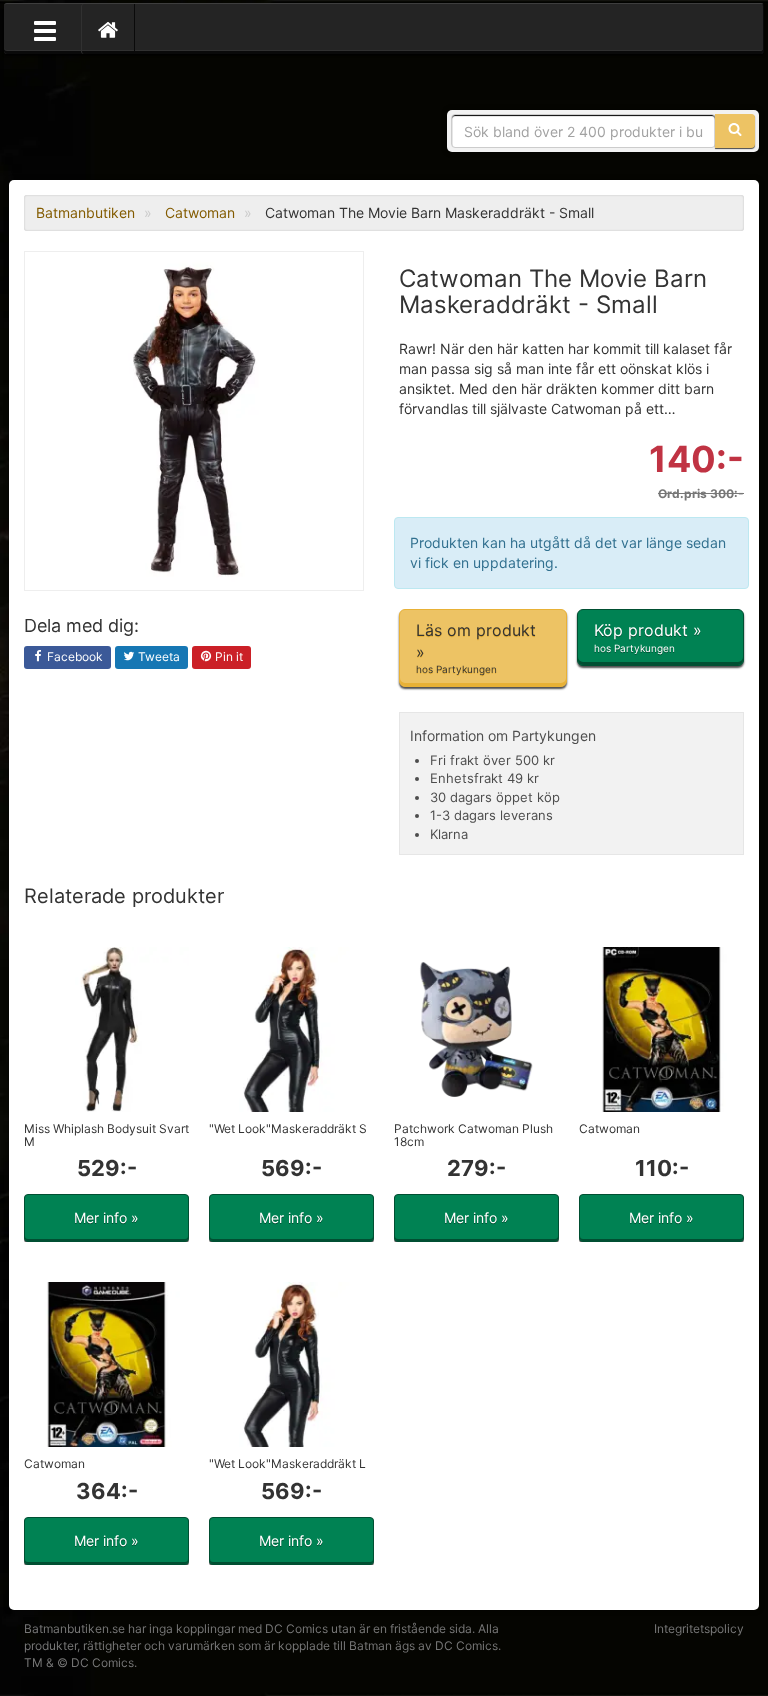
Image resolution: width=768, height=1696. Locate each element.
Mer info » (106, 1217)
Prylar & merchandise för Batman (169, 120)
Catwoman (609, 1128)
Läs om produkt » (476, 647)
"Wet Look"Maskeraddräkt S (288, 1128)
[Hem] (108, 29)
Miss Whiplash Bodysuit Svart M (106, 1135)
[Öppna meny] (45, 29)
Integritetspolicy (699, 1628)
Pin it (227, 656)
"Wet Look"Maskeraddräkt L (287, 1463)
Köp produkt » (648, 636)
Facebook (73, 656)
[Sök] (735, 131)
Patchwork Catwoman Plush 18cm (473, 1135)
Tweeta (157, 656)
